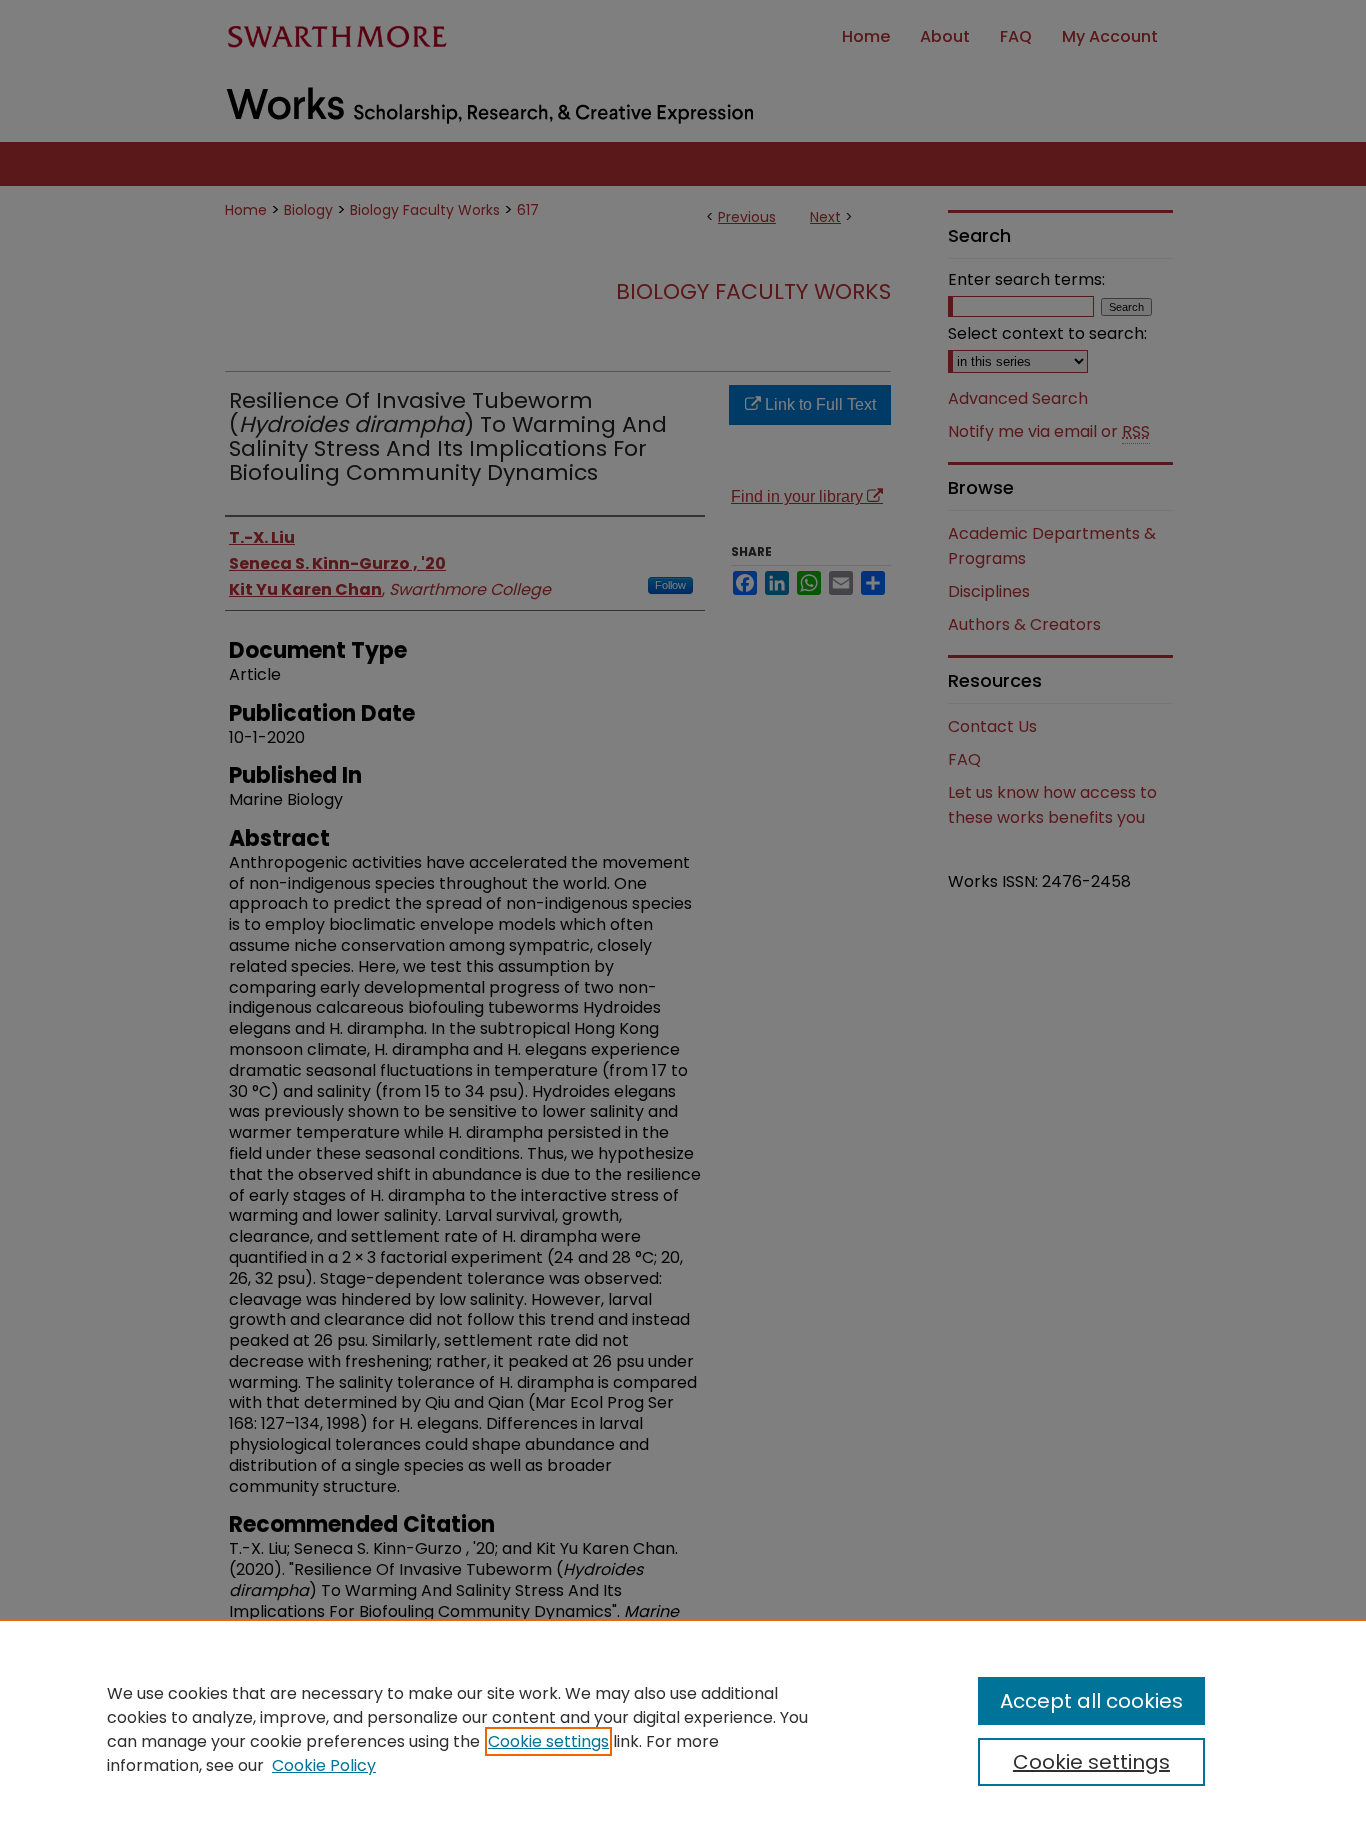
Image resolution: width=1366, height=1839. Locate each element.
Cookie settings (548, 1741)
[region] (683, 1729)
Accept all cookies (1091, 1701)
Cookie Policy (324, 1765)
